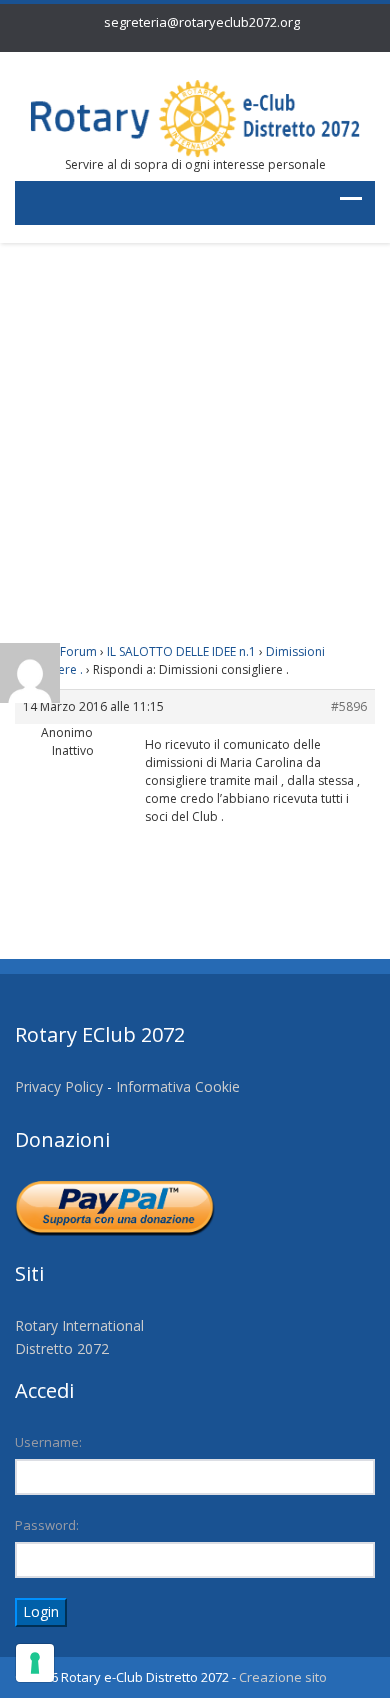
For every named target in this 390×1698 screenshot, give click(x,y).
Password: (47, 1525)
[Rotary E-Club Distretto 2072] (195, 117)
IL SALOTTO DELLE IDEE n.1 (181, 651)
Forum (78, 651)
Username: (48, 1442)
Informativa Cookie (178, 1086)
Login (41, 1611)
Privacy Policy (59, 1086)
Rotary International (79, 1325)
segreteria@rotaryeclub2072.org (202, 22)
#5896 (349, 706)
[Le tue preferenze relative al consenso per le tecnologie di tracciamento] (35, 1663)
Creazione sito (283, 1677)
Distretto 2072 (62, 1348)
